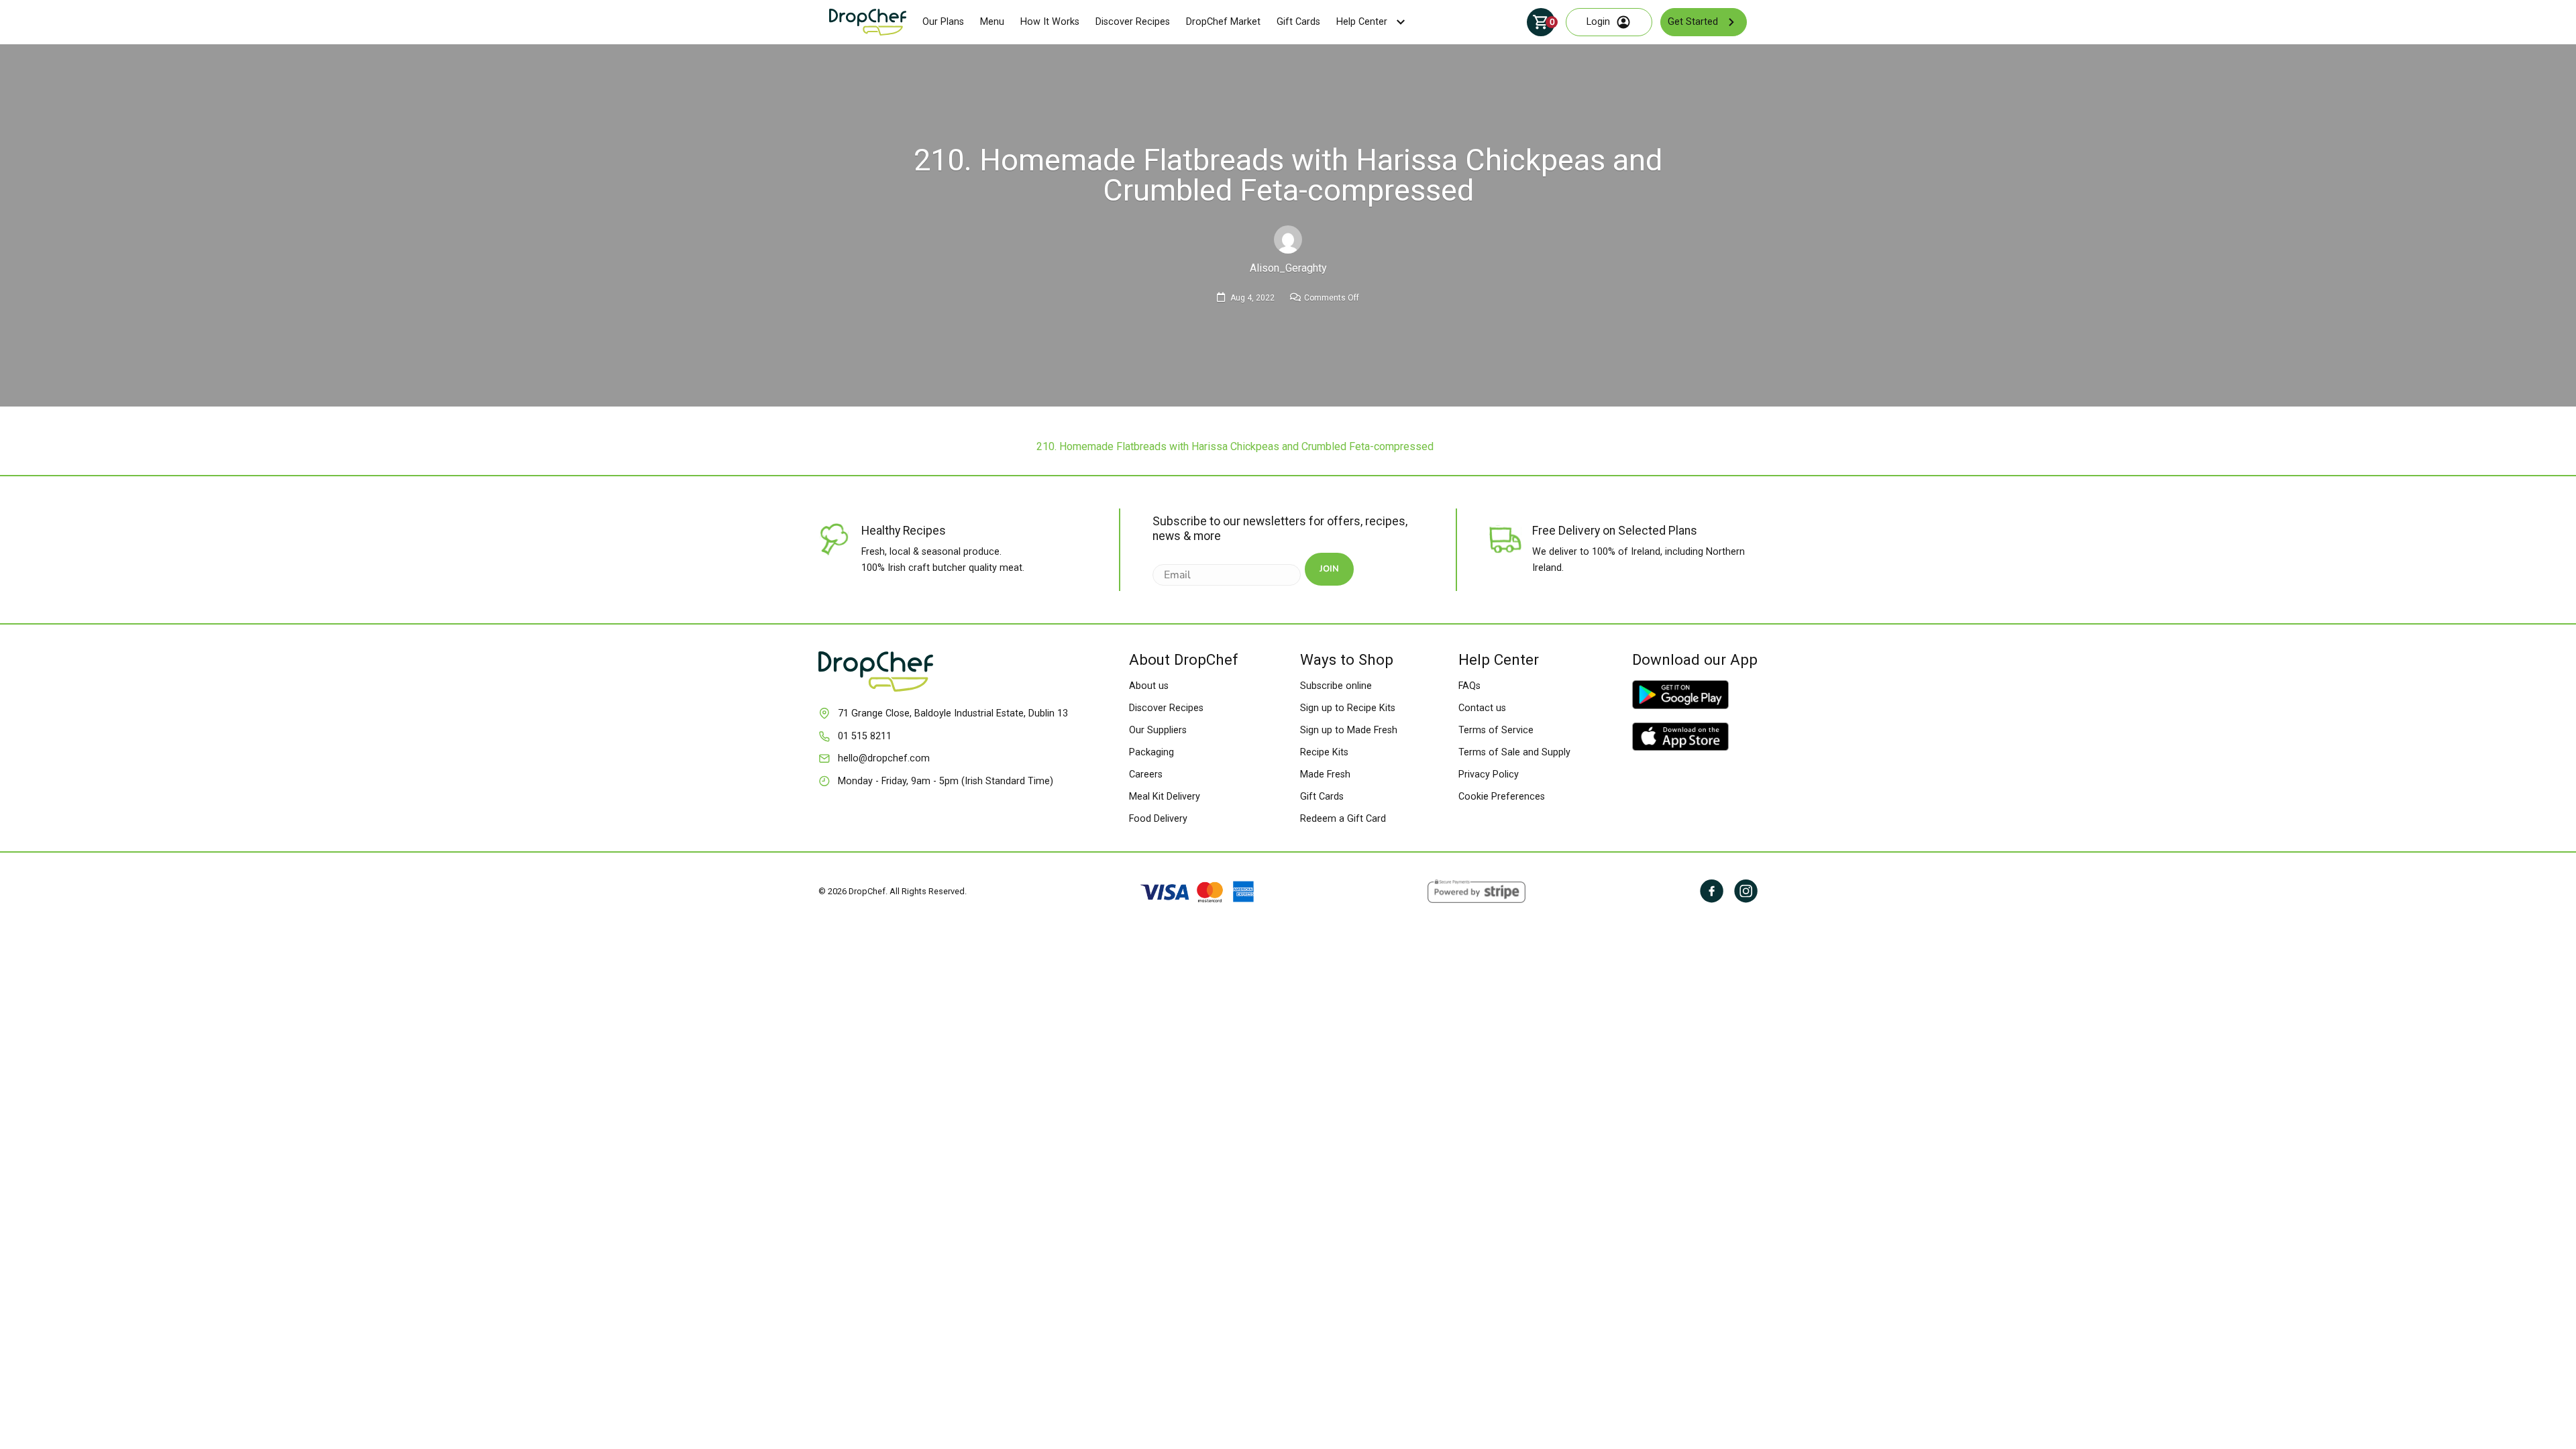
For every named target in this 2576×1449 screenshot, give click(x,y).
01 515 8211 (865, 736)
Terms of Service (1496, 730)
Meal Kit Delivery (1165, 797)
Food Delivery (1158, 819)
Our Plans (943, 22)
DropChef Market (1223, 22)
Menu (992, 22)
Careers (1146, 774)
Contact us (1482, 708)
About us (1149, 686)
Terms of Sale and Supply (1514, 752)
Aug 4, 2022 (1252, 298)
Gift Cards (1298, 22)
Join (1329, 569)
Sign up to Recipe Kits (1348, 708)
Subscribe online (1336, 686)
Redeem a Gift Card (1343, 819)
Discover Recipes (1133, 22)
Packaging (1151, 752)
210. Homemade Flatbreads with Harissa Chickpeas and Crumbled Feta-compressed (1235, 446)
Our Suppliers (1158, 730)
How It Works (1050, 22)
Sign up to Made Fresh (1349, 730)
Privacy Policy (1489, 774)
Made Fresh (1325, 774)
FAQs (1469, 686)
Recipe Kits (1324, 752)
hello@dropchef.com (884, 758)
